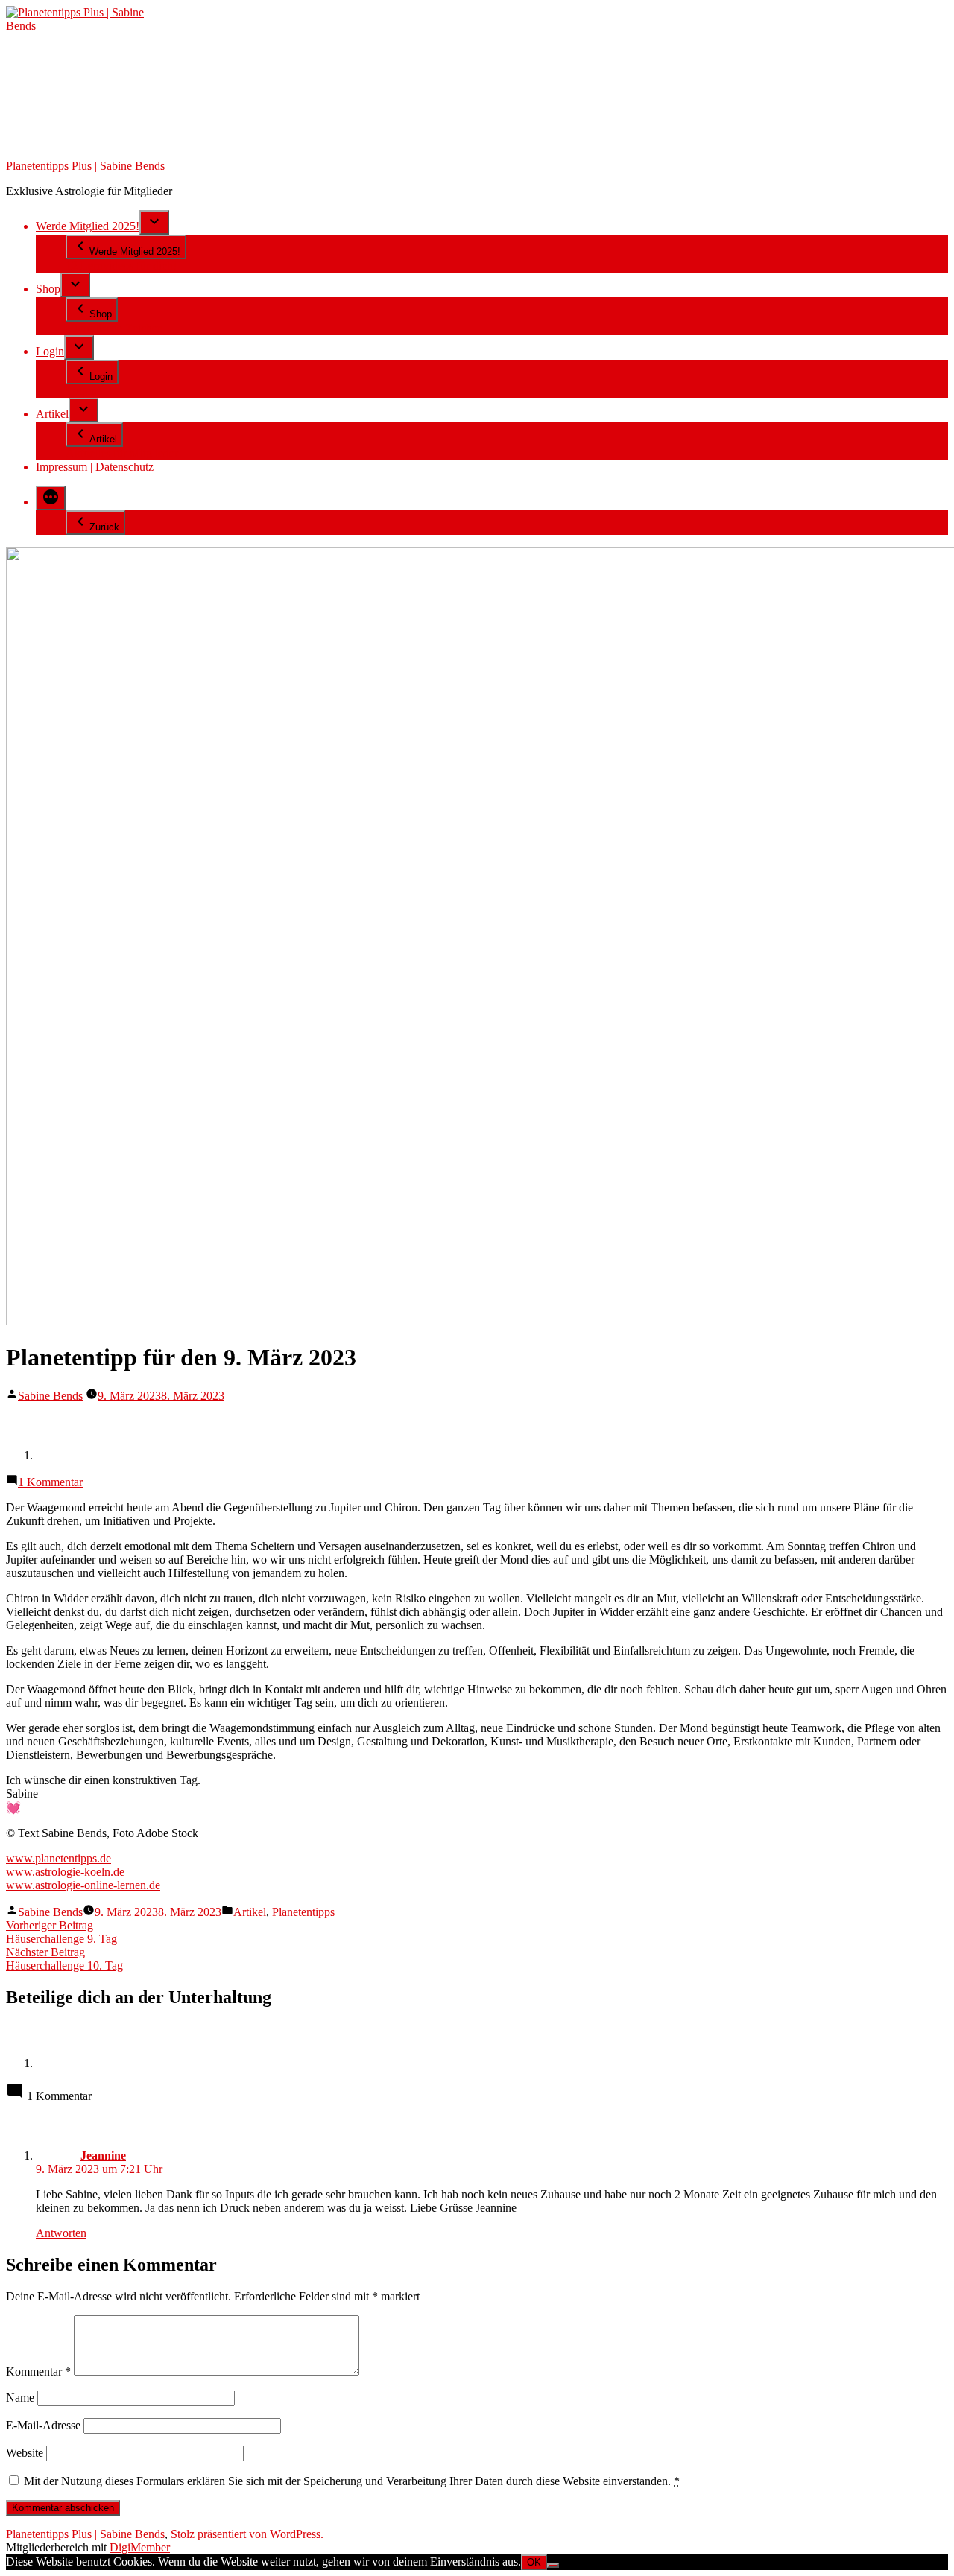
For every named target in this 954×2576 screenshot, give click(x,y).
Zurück (104, 527)
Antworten (61, 2233)
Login (50, 351)
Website (25, 2453)
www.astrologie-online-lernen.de (83, 1885)
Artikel (52, 414)
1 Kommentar (50, 1482)
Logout (83, 391)
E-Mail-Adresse (43, 2425)
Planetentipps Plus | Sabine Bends (85, 166)
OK (534, 2562)
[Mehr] (51, 498)
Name (20, 2398)
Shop (48, 289)
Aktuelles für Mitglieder (122, 453)
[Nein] (553, 2566)
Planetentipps (303, 1912)
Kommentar (38, 2372)
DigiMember (140, 2547)
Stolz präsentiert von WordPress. (247, 2534)
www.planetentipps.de (59, 1858)
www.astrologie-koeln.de (65, 1872)
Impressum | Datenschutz (95, 467)
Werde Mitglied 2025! (88, 226)
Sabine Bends (50, 1396)
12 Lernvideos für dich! (121, 266)
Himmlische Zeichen (114, 328)
